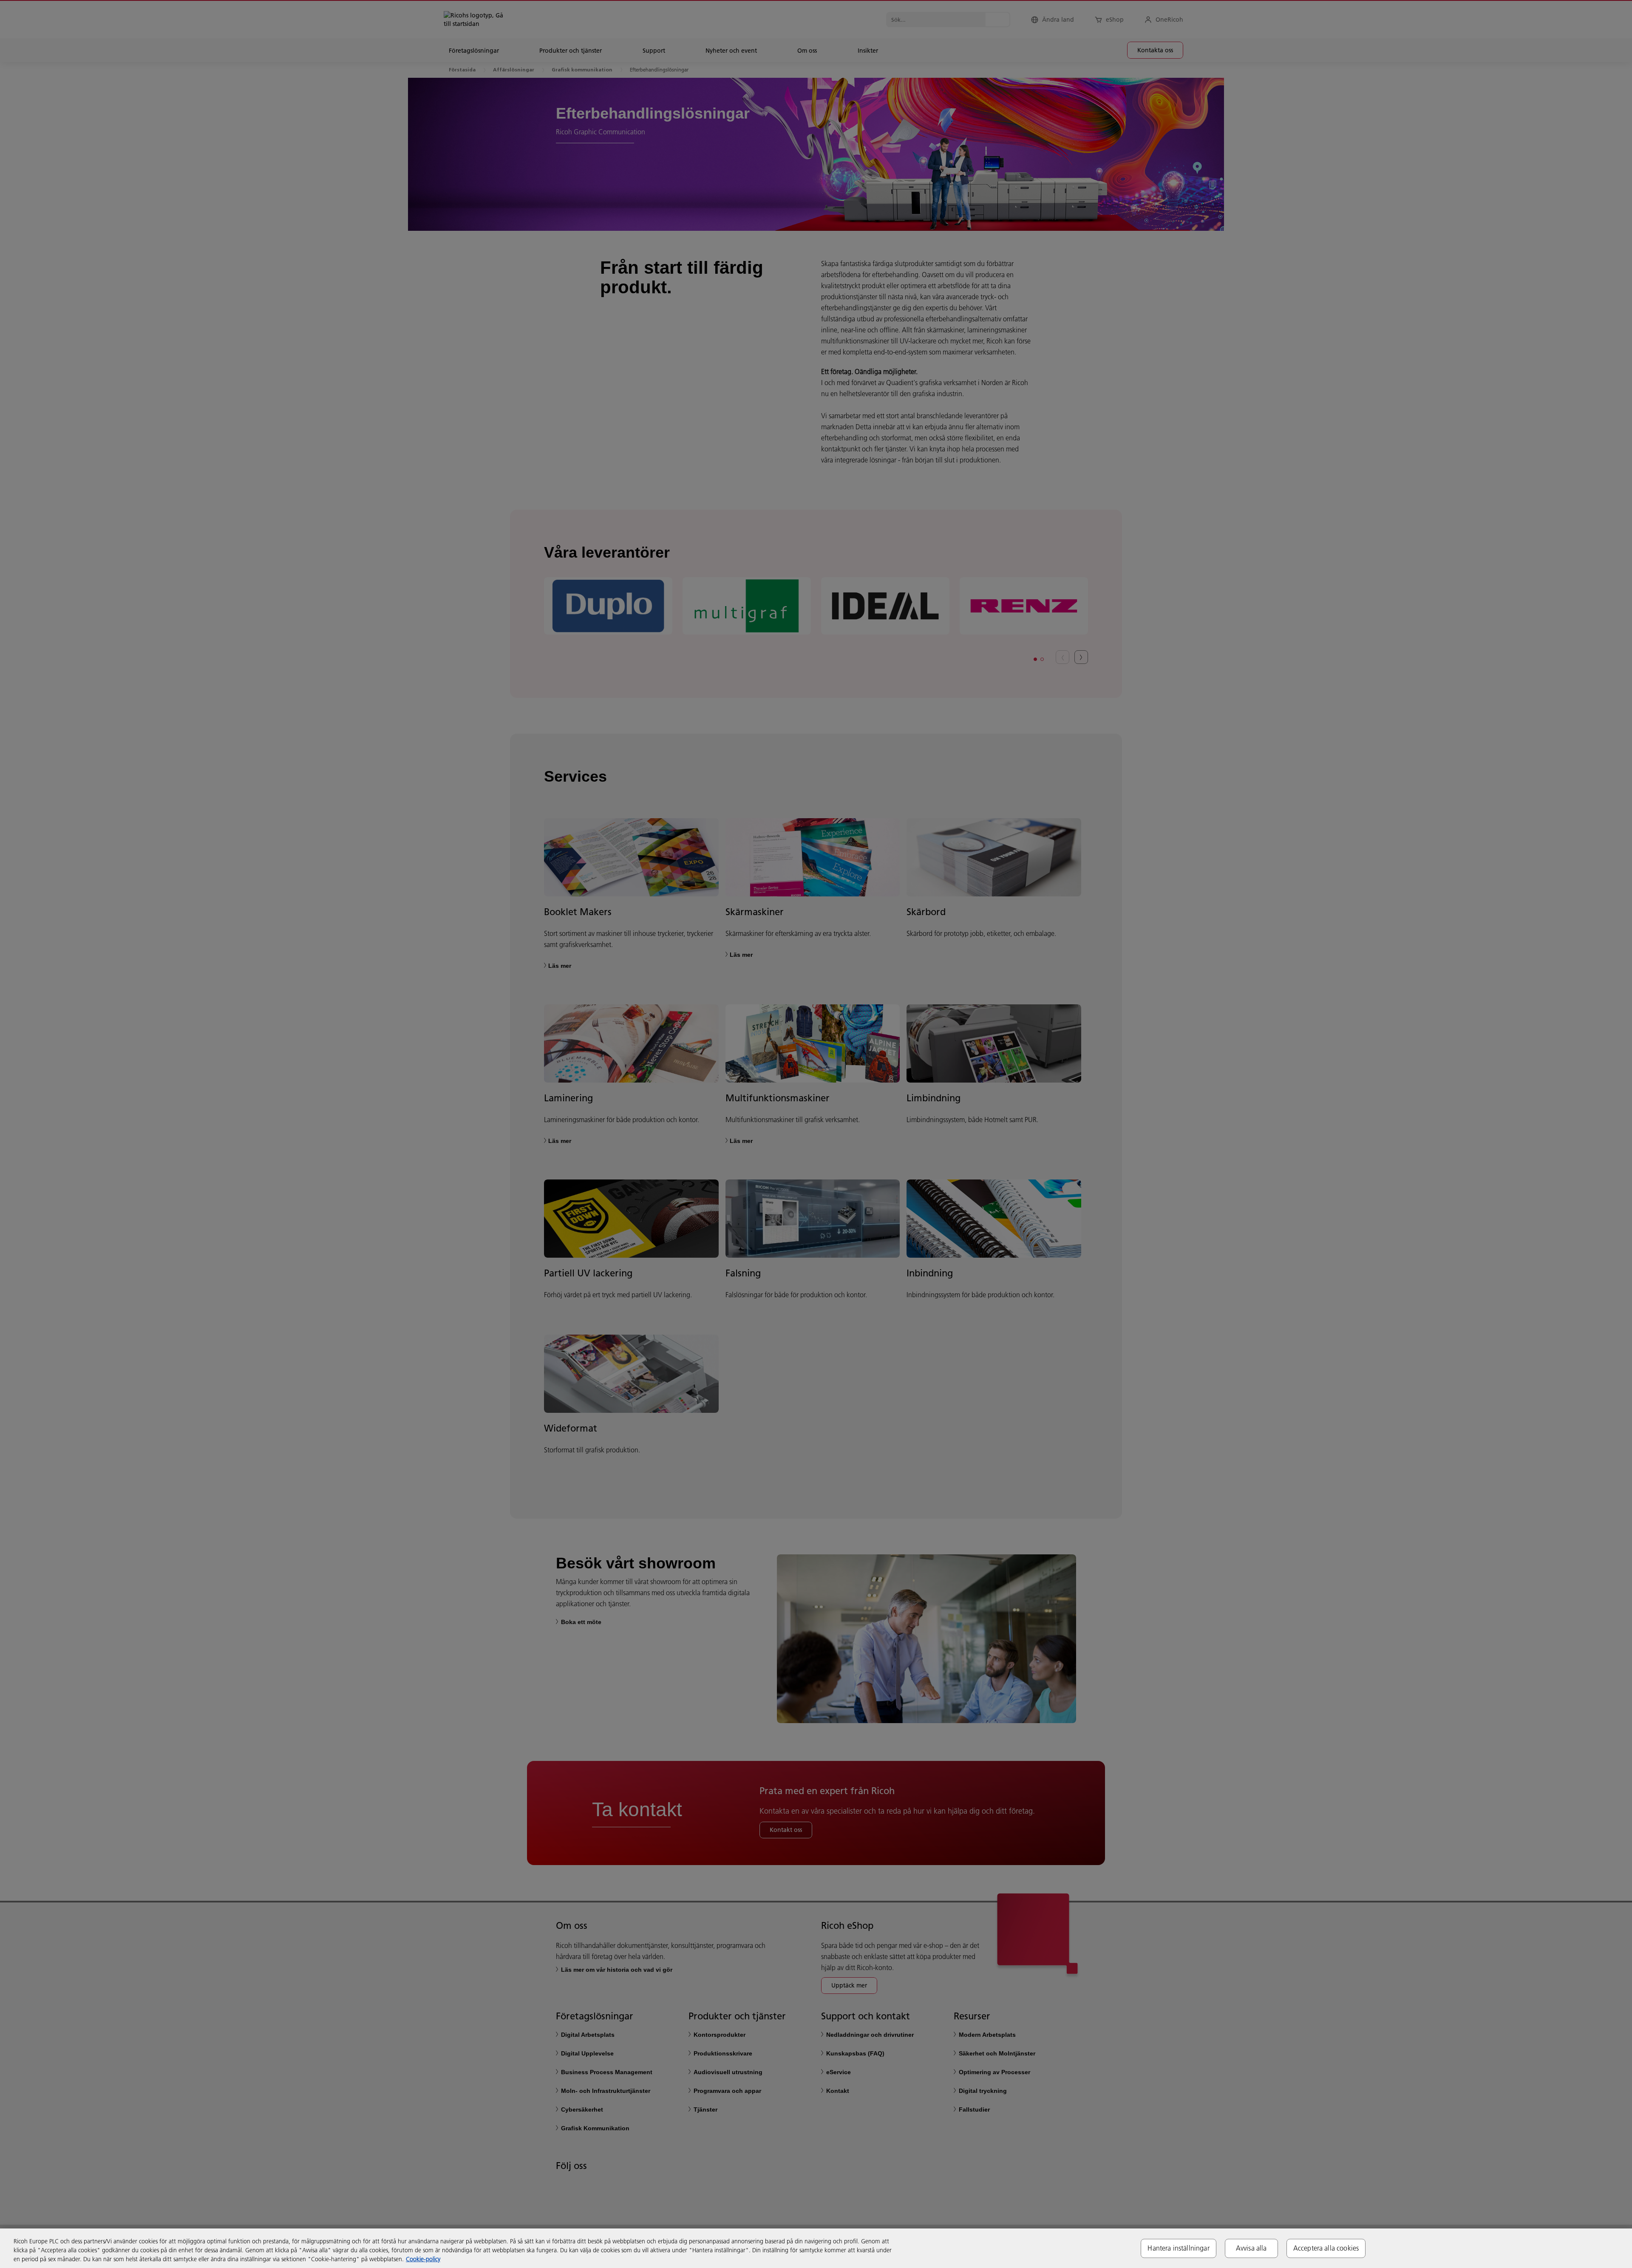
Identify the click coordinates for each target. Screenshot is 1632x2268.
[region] (816, 2248)
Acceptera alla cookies (1326, 2248)
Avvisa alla (1251, 2248)
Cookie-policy (423, 2259)
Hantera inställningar (1178, 2248)
